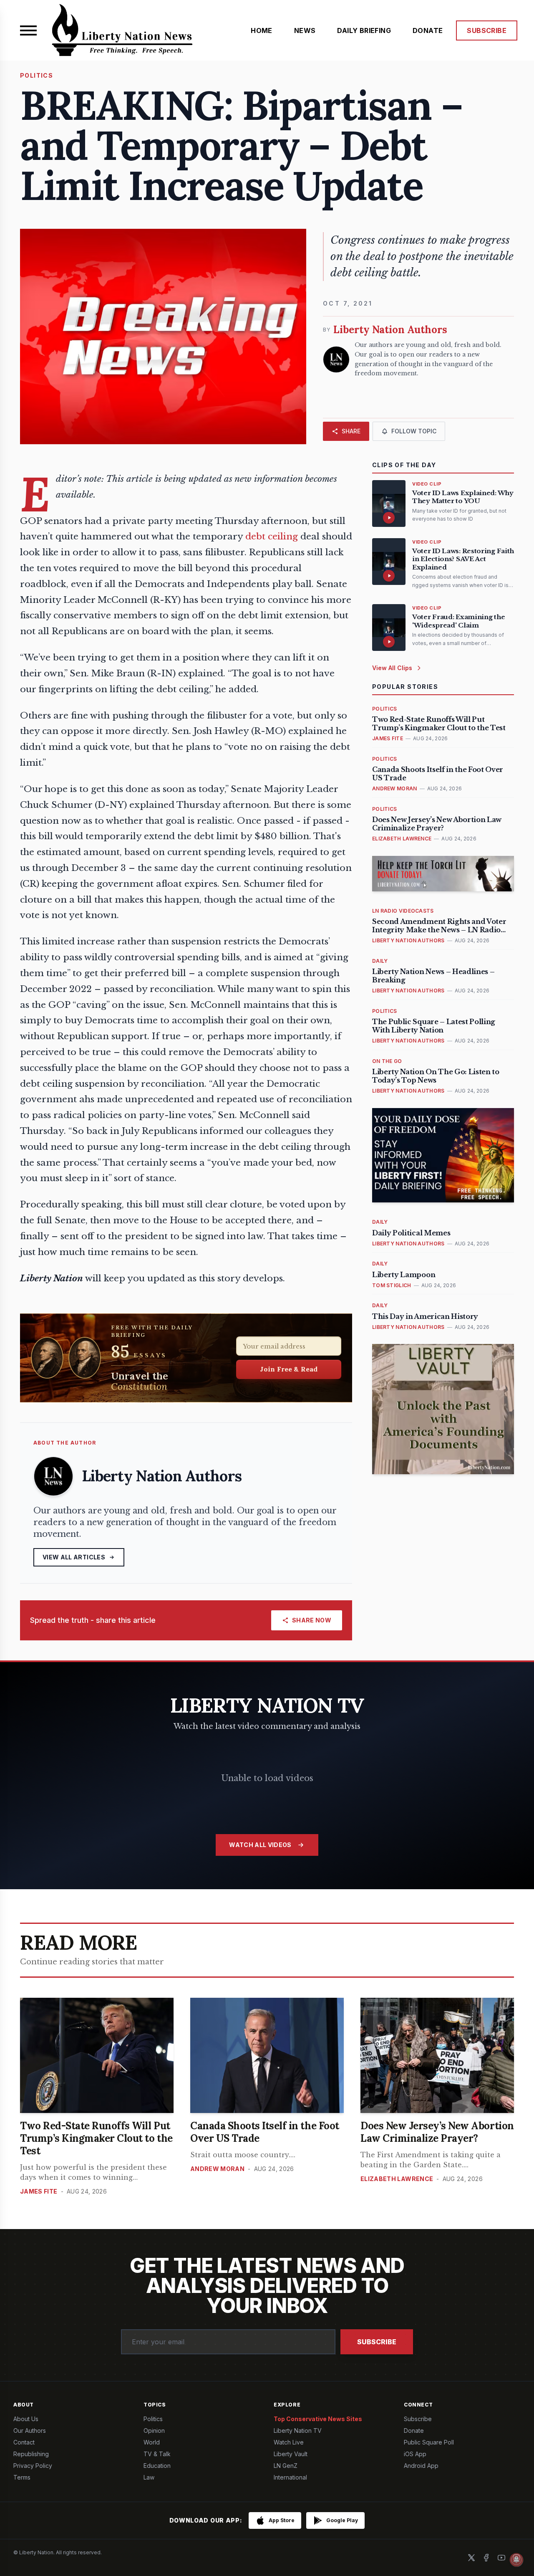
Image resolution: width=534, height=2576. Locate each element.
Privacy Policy (33, 2466)
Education (157, 2466)
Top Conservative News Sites (318, 2419)
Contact (24, 2442)
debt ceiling (272, 536)
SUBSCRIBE (487, 30)
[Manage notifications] (516, 2560)
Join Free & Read (289, 1369)
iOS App (415, 2454)
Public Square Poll (429, 2442)
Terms (22, 2477)
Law (149, 2477)
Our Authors (30, 2430)
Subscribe (377, 2342)
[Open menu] (28, 30)
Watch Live (289, 2442)
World (152, 2442)
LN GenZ (286, 2466)
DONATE (428, 30)
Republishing (31, 2454)
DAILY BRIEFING (364, 30)
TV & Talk (157, 2454)
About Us (26, 2419)
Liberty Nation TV (298, 2430)
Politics (153, 2419)
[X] (471, 2558)
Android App (421, 2466)
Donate (414, 2430)
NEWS (305, 30)
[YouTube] (501, 2558)
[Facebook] (486, 2558)
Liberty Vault (291, 2454)
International (290, 2477)
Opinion (154, 2430)
